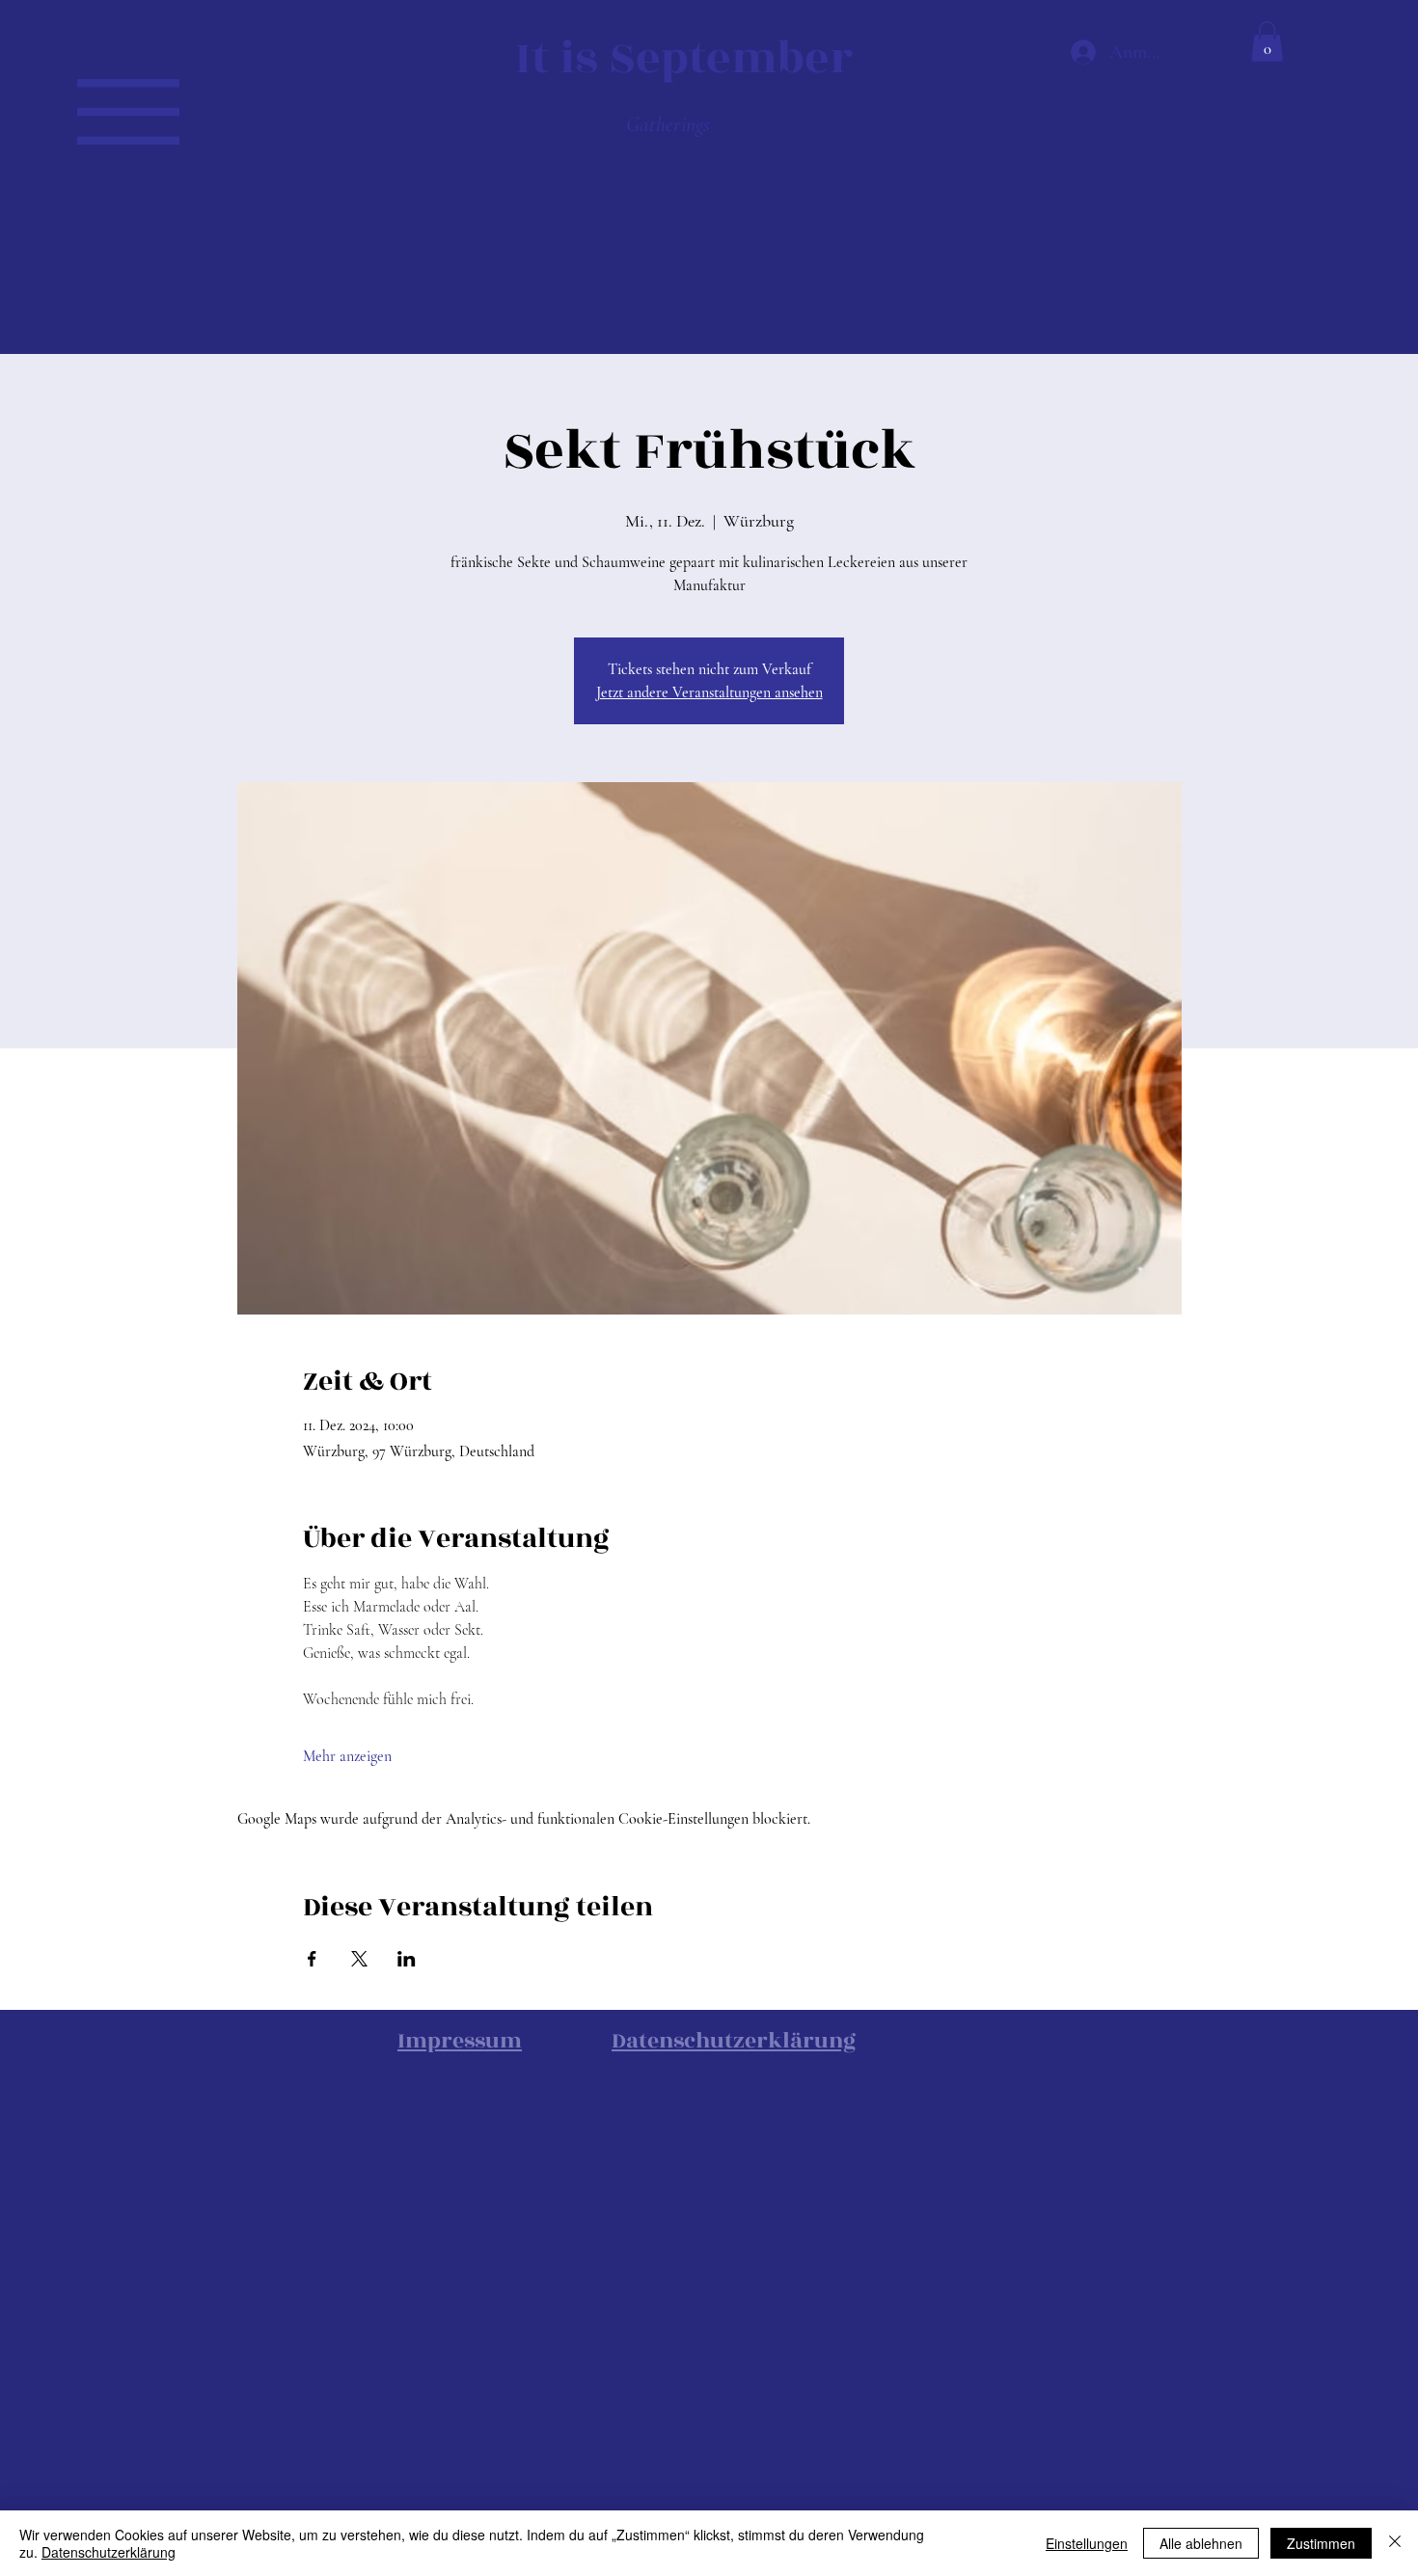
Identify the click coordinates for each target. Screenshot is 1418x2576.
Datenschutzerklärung (109, 2552)
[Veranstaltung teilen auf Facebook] (312, 1959)
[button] (128, 112)
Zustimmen (1321, 2543)
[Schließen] (1395, 2543)
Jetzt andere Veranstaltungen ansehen (709, 692)
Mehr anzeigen (347, 1756)
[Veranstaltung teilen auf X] (359, 1959)
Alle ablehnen (1201, 2543)
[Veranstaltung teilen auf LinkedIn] (407, 1959)
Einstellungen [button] (1087, 2543)
